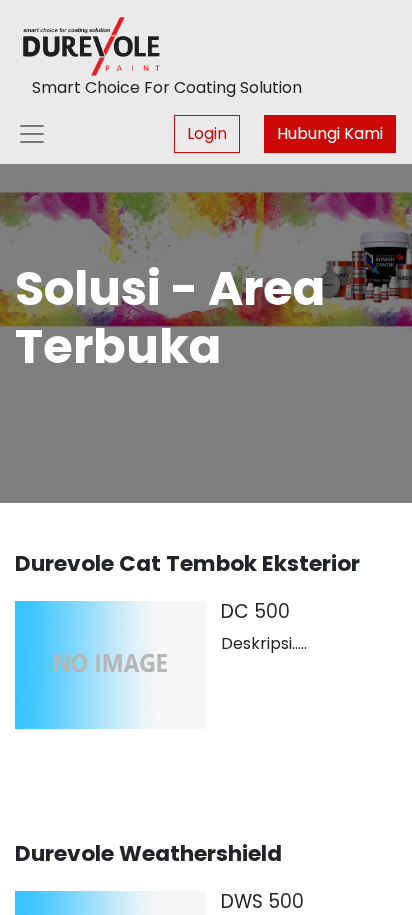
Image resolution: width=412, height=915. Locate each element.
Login (207, 133)
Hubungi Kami (330, 133)
